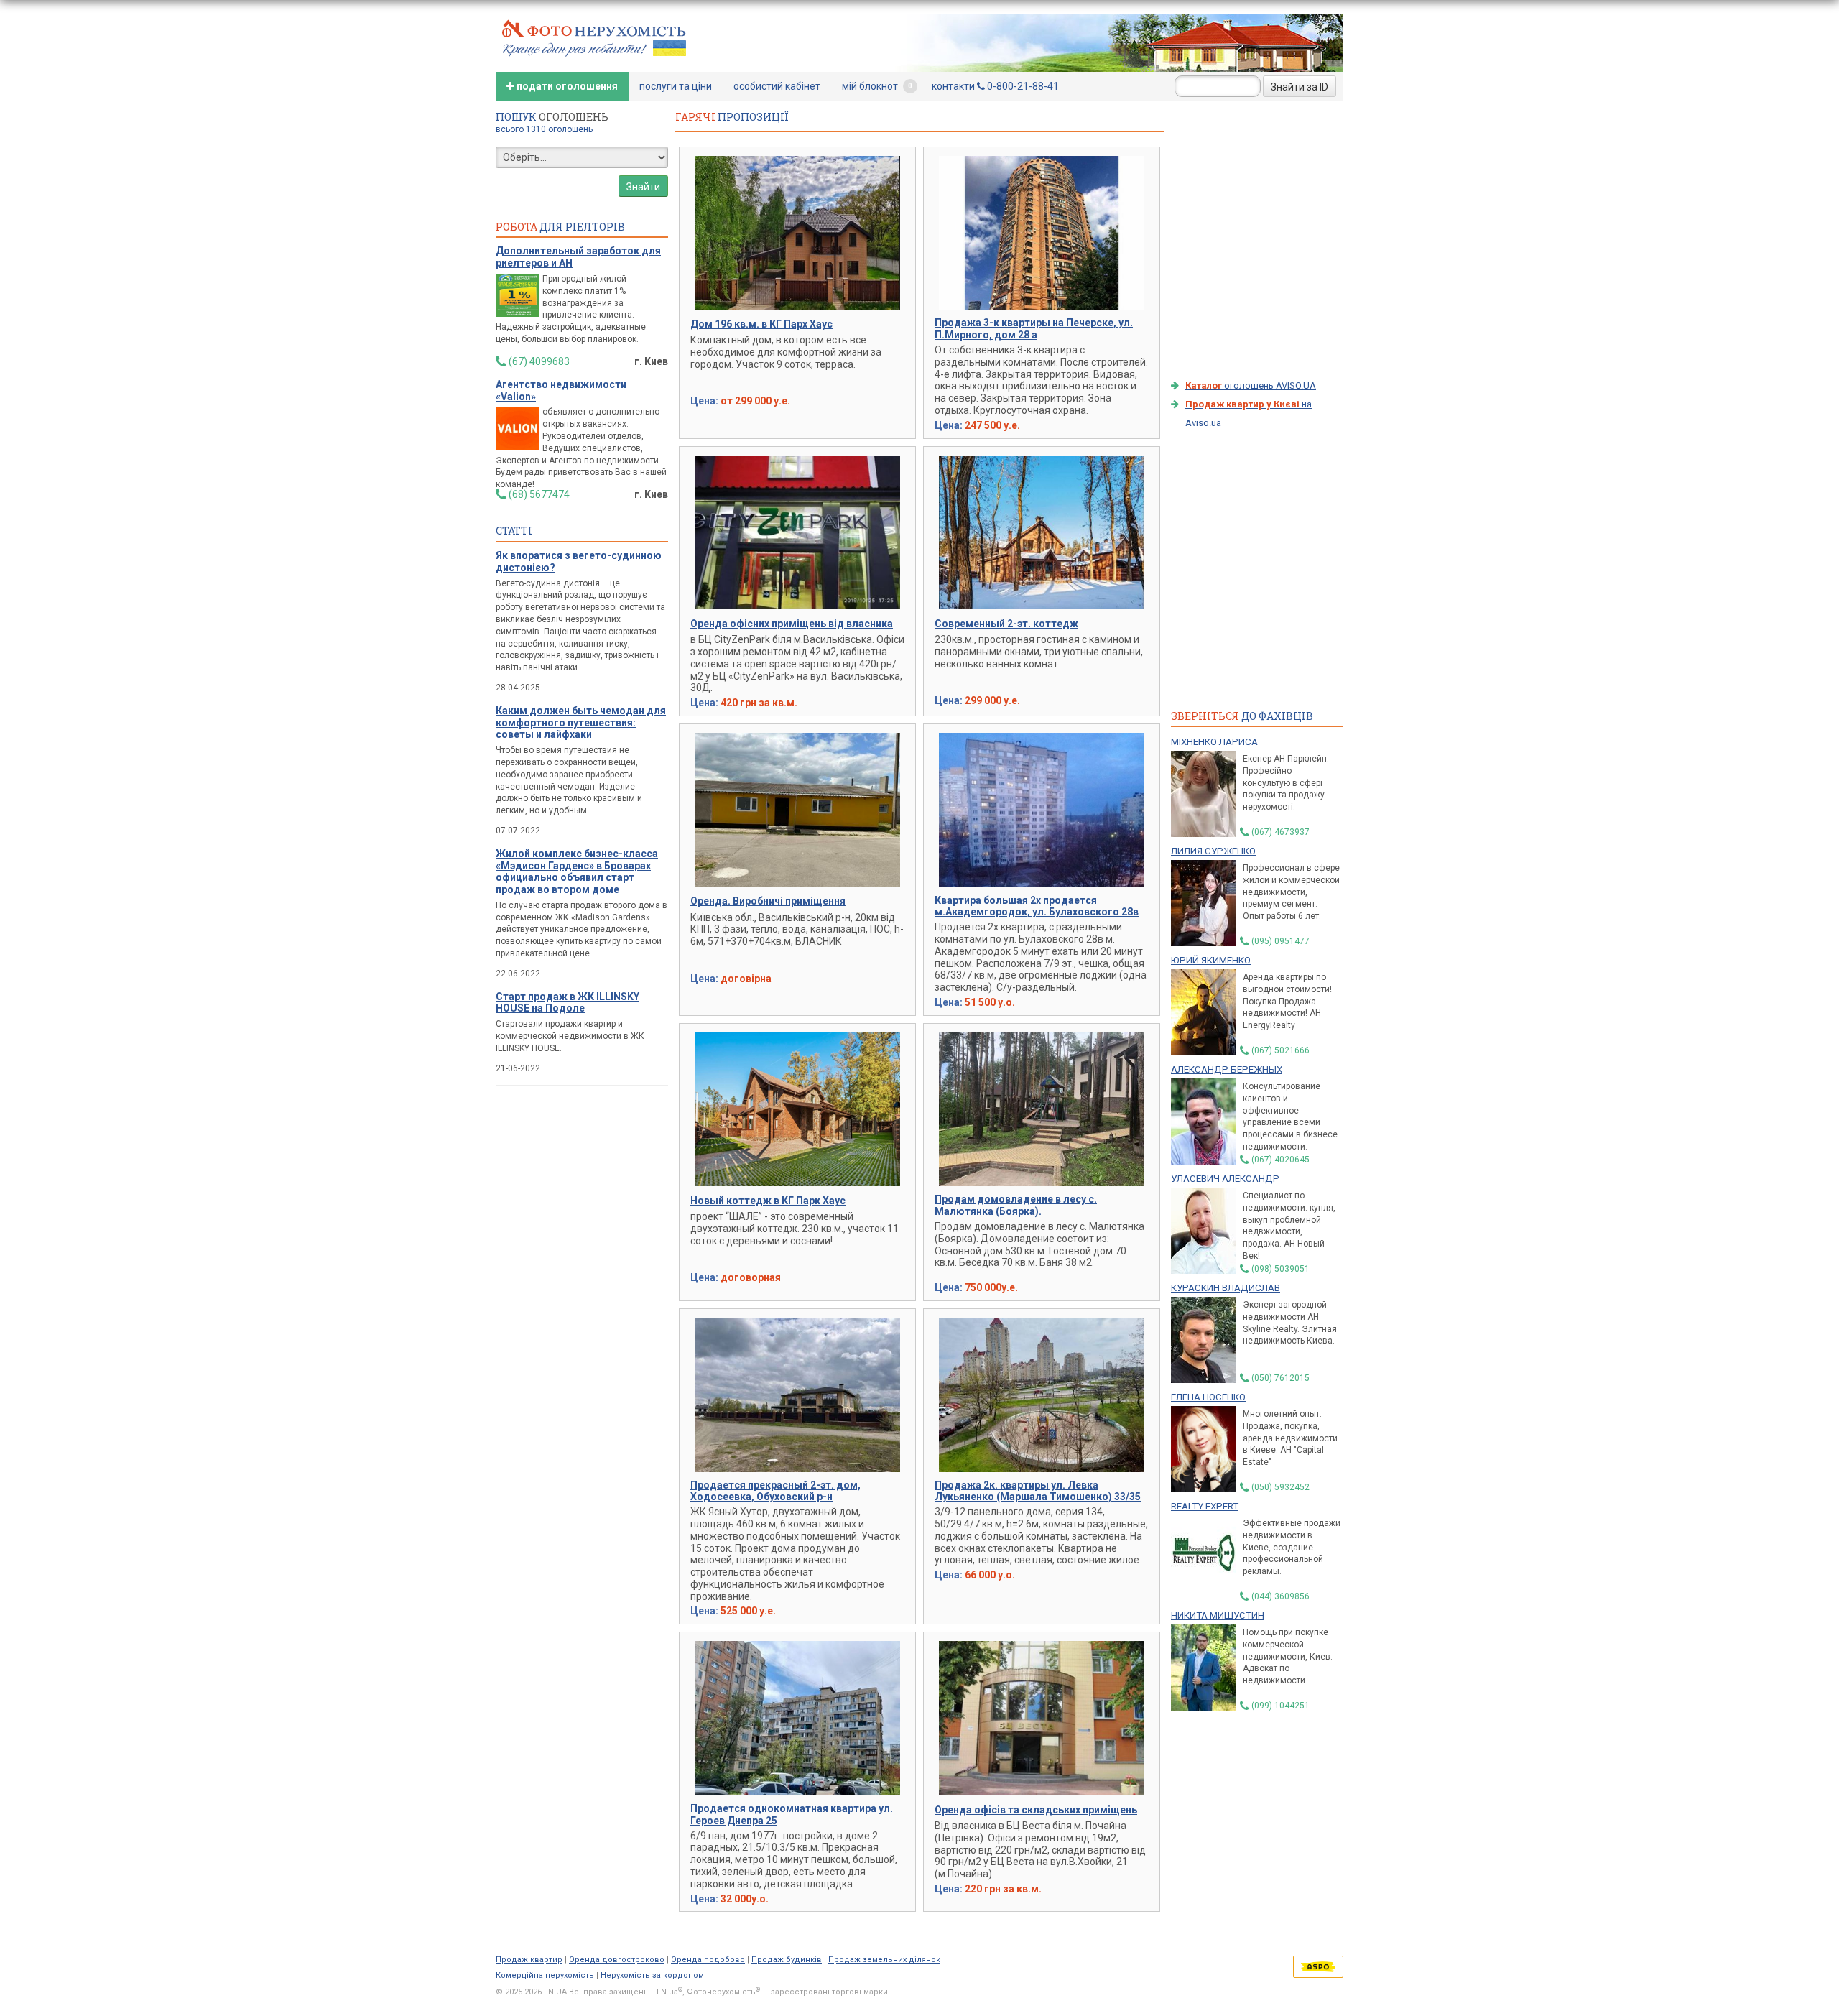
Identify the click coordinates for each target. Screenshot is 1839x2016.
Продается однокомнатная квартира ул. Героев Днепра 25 (792, 1814)
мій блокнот (877, 86)
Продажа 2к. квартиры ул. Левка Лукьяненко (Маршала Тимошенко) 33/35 (1038, 1491)
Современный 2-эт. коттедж (1006, 624)
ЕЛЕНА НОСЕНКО (1208, 1397)
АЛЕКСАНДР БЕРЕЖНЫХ (1227, 1069)
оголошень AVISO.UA (1251, 385)
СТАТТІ (514, 531)
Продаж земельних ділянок (884, 1960)
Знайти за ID (1300, 87)
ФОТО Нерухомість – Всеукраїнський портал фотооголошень (594, 37)
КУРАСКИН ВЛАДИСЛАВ (1226, 1288)
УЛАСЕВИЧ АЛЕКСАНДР (1225, 1179)
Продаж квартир (529, 1960)
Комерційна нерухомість (545, 1975)
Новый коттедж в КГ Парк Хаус (768, 1201)
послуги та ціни (676, 86)
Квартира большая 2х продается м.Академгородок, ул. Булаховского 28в (1037, 906)
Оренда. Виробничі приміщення (768, 901)
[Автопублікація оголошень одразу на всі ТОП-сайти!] (1318, 1966)
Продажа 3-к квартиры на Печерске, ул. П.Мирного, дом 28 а (1034, 329)
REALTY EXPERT (1205, 1506)
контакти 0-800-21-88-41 (995, 86)
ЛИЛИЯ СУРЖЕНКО (1213, 851)
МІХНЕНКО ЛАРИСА (1214, 742)
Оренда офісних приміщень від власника (792, 624)
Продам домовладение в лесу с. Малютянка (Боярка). (1016, 1205)
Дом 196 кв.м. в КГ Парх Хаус (761, 324)
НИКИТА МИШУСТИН (1218, 1615)
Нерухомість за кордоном (652, 1975)
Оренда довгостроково (617, 1960)
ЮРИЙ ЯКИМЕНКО (1211, 960)
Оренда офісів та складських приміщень (1036, 1810)
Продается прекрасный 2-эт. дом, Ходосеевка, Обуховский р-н (775, 1491)
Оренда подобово (708, 1960)
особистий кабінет (777, 86)
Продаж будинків (787, 1960)
